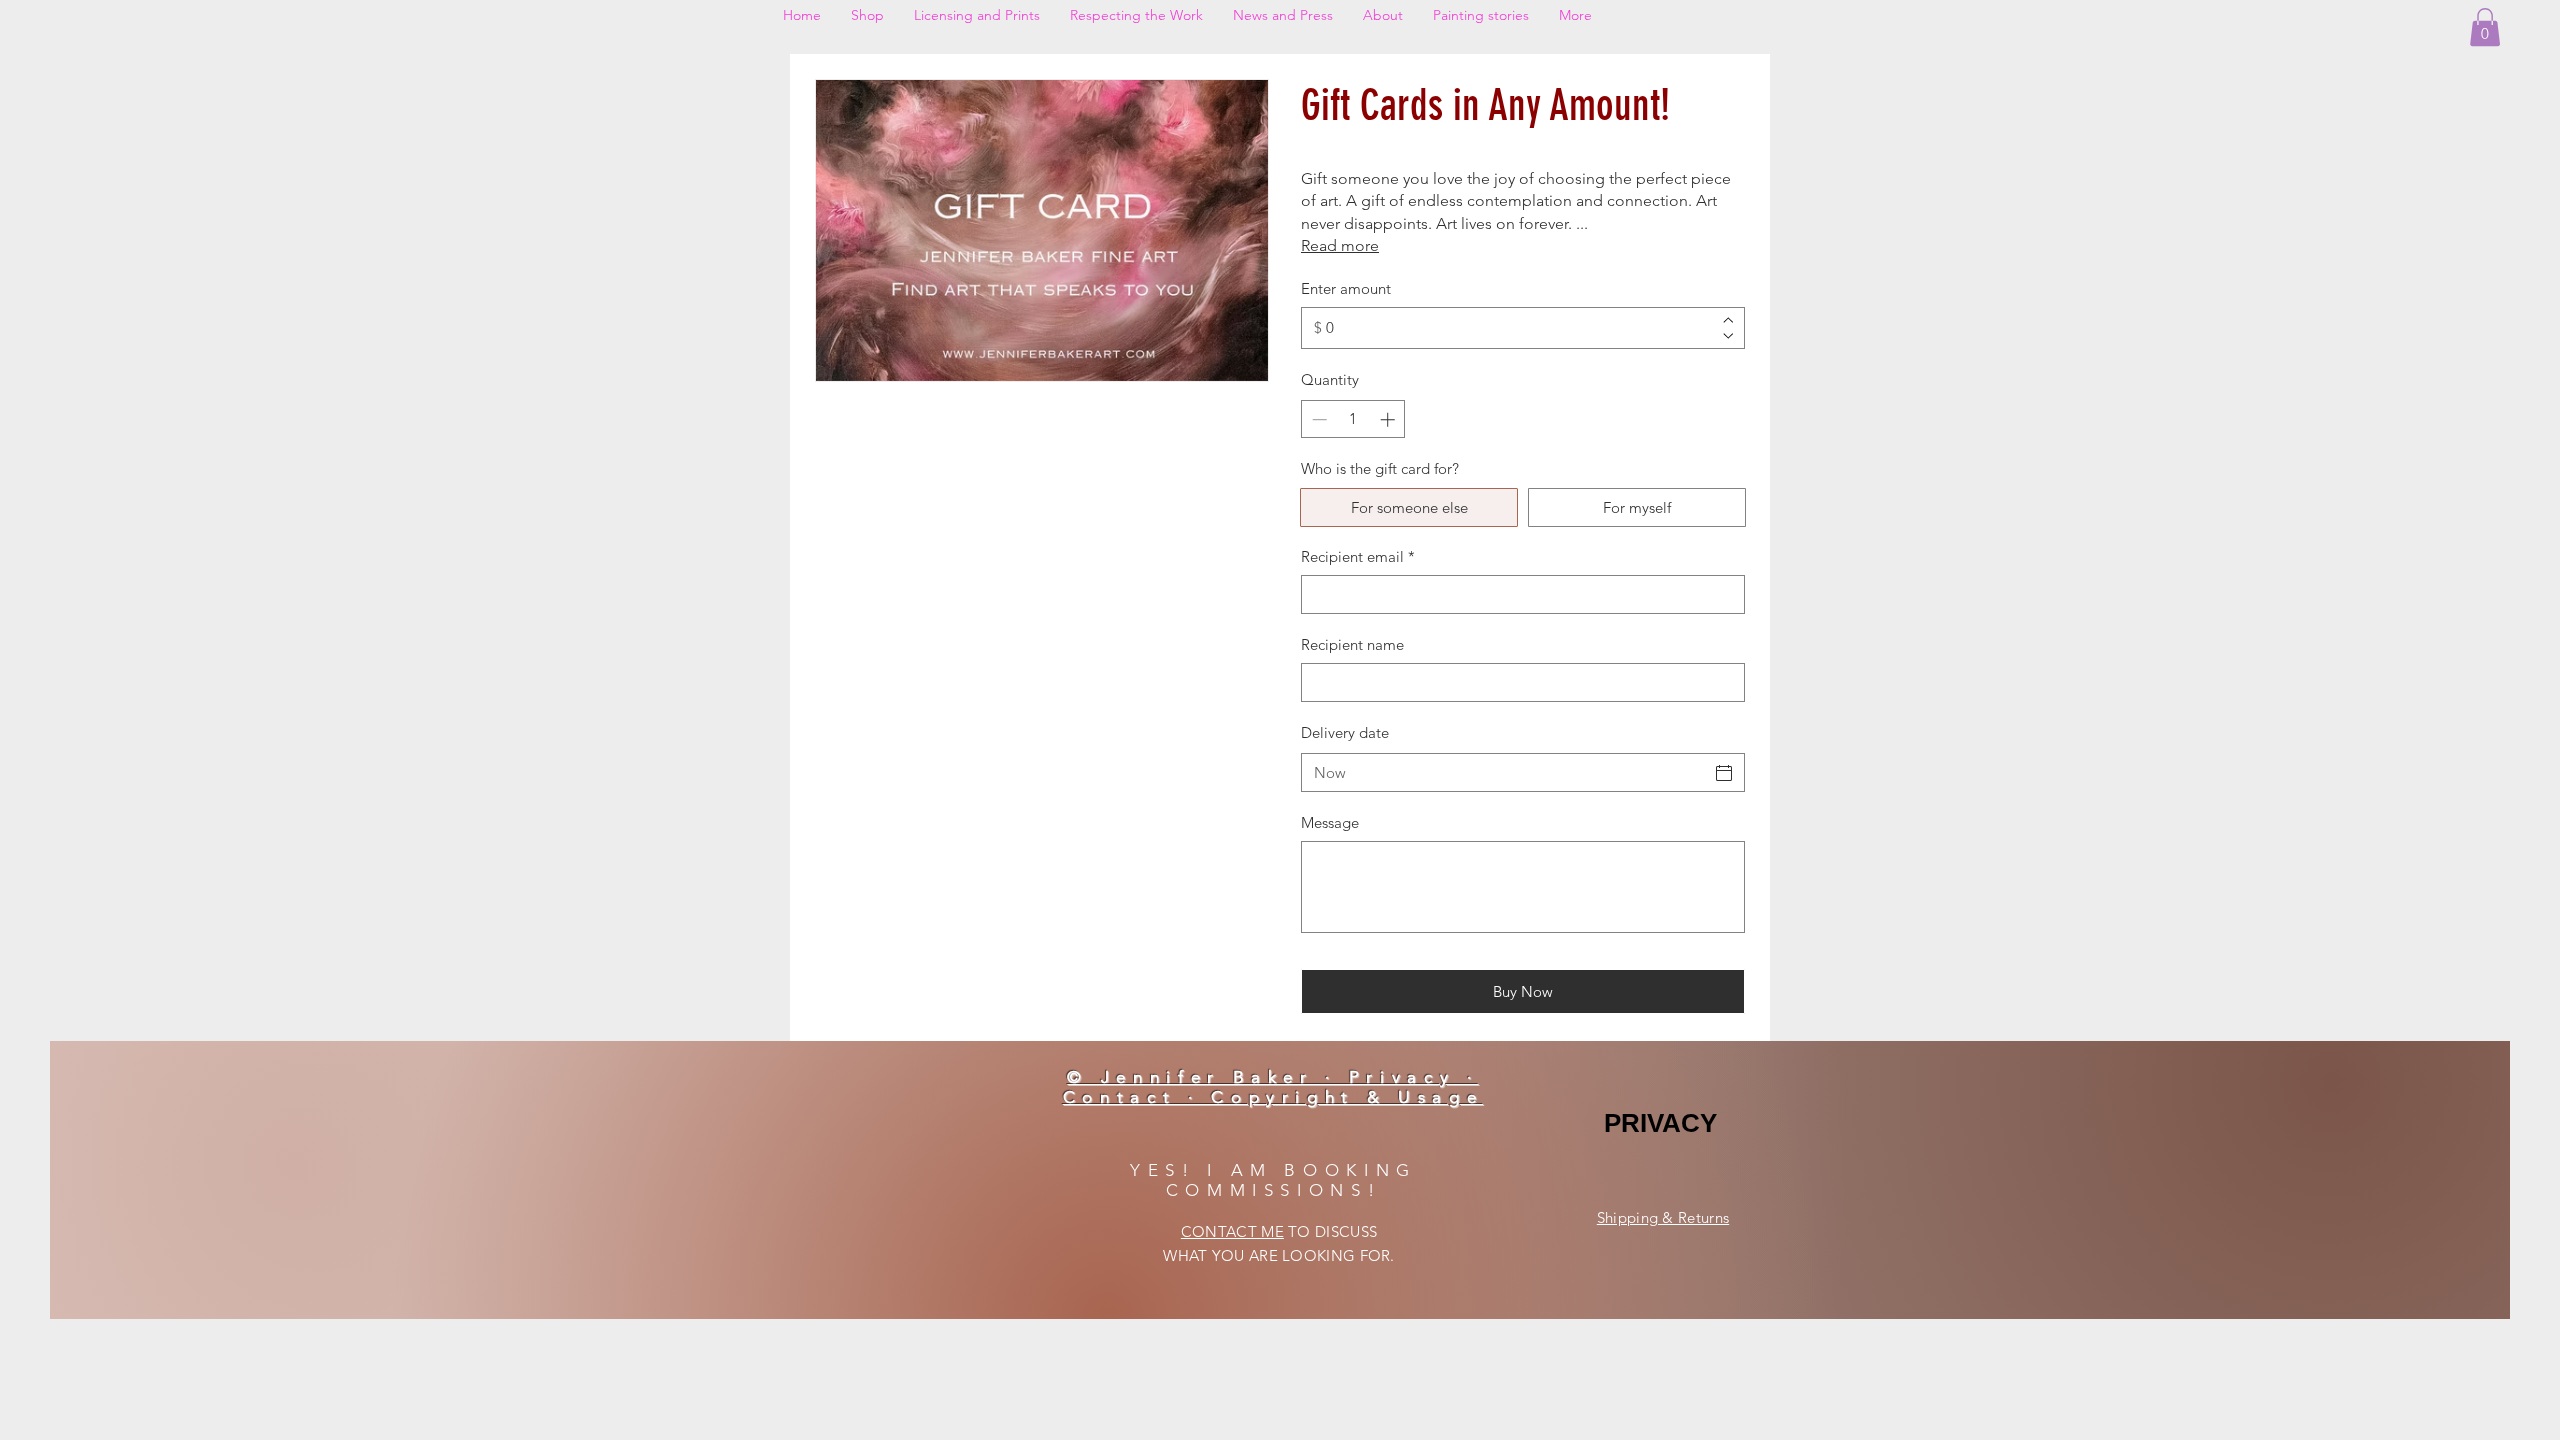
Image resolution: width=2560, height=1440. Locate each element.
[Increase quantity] (1389, 419)
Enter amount (1346, 288)
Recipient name (1352, 644)
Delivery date (1345, 732)
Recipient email (1358, 556)
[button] (2485, 27)
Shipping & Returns (1663, 1217)
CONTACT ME (1232, 1231)
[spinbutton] (1353, 419)
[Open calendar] (1724, 773)
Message (1330, 822)
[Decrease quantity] (1317, 419)
